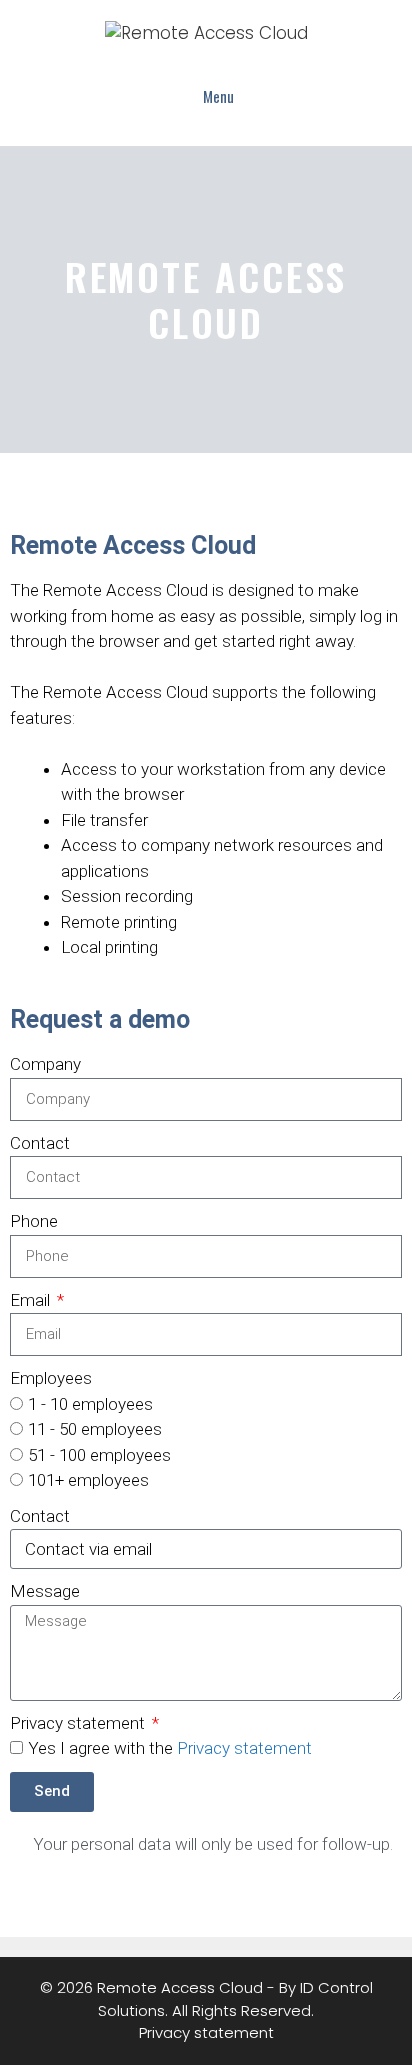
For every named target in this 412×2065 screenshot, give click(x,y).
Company (45, 1064)
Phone (34, 1221)
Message (45, 1591)
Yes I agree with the (170, 1748)
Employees (51, 1378)
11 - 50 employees (95, 1429)
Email (32, 1300)
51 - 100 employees (99, 1455)
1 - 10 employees (90, 1404)
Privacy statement (79, 1723)
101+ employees (88, 1480)
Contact (40, 1143)
